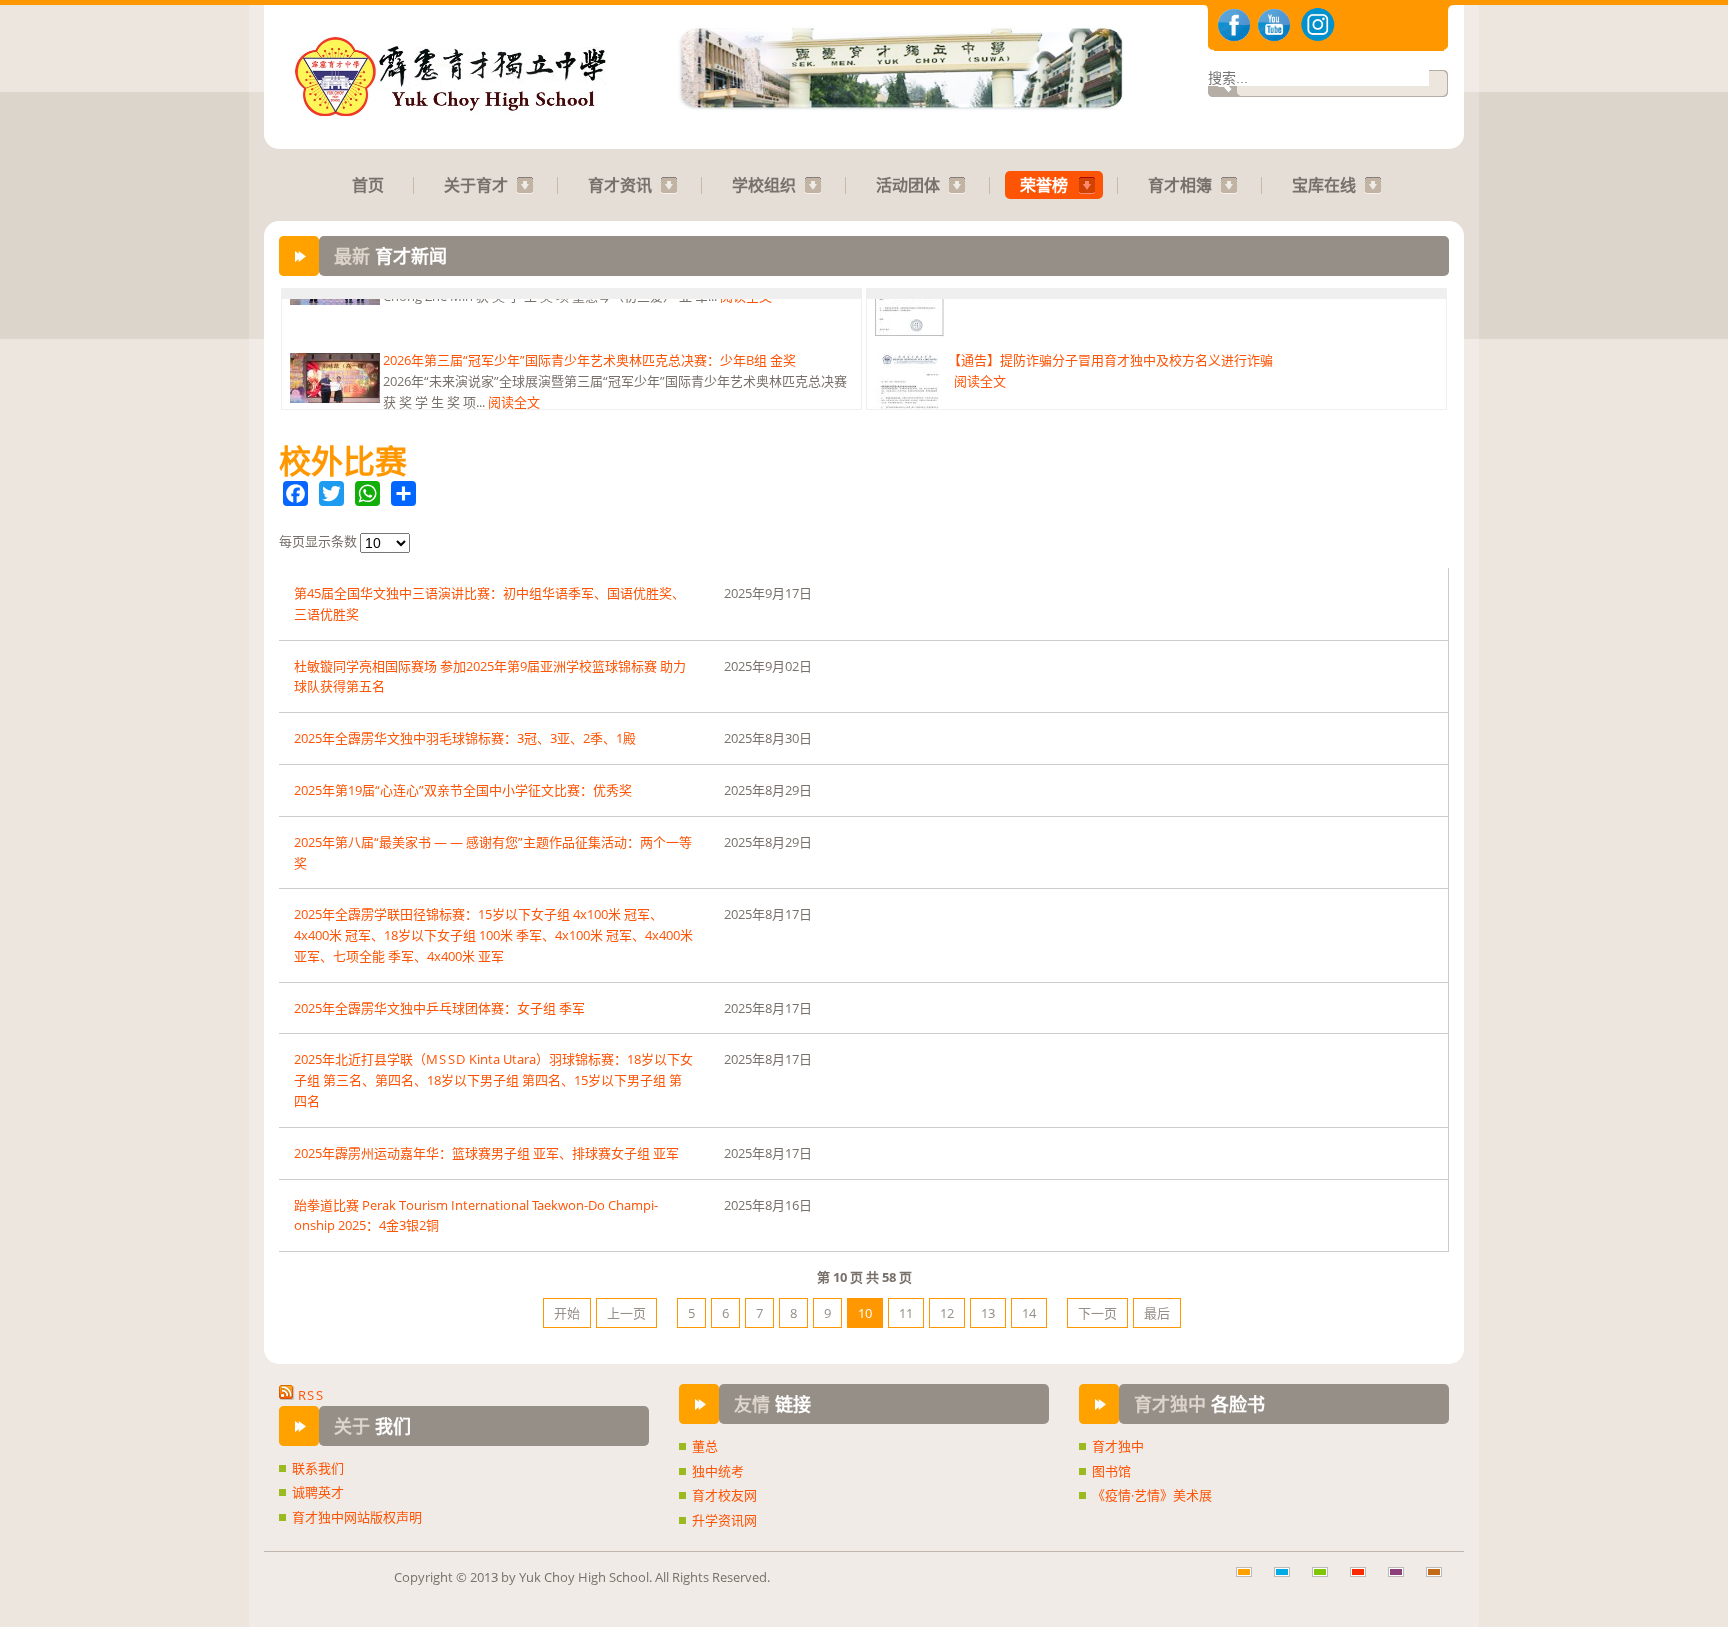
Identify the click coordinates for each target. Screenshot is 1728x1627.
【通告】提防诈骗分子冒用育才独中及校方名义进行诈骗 (1110, 314)
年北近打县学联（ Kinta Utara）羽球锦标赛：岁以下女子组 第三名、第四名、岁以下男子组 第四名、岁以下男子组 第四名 (493, 1080)
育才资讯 (620, 185)
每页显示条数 (319, 541)
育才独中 (1118, 1446)
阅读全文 (514, 356)
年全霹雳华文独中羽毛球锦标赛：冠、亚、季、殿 (465, 738)
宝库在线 (1324, 185)
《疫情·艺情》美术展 (1152, 1495)
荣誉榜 (1044, 185)
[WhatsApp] (367, 493)
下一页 (1097, 1313)
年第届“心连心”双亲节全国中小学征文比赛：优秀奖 (463, 790)
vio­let (1403, 1582)
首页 (368, 185)
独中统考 (718, 1471)
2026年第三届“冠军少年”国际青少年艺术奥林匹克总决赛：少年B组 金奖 (589, 314)
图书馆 (1111, 1471)
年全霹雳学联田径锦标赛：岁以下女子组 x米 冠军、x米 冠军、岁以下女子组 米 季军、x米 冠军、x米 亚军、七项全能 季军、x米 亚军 (493, 935)
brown (1441, 1582)
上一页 (626, 1313)
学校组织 (764, 185)
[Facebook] (295, 493)
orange (1251, 1582)
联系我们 (318, 1468)
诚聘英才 (318, 1492)
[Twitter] (331, 493)
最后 (1157, 1313)
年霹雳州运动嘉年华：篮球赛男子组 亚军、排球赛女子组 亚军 (486, 1153)
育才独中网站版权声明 (357, 1517)
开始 (567, 1313)
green (1327, 1582)
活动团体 (908, 185)
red (1365, 1582)
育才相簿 (1180, 185)
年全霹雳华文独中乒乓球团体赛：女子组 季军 (439, 1008)
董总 (705, 1446)
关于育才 (476, 185)
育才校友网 (724, 1495)
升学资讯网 (724, 1520)
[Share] (403, 493)
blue (1289, 1582)
